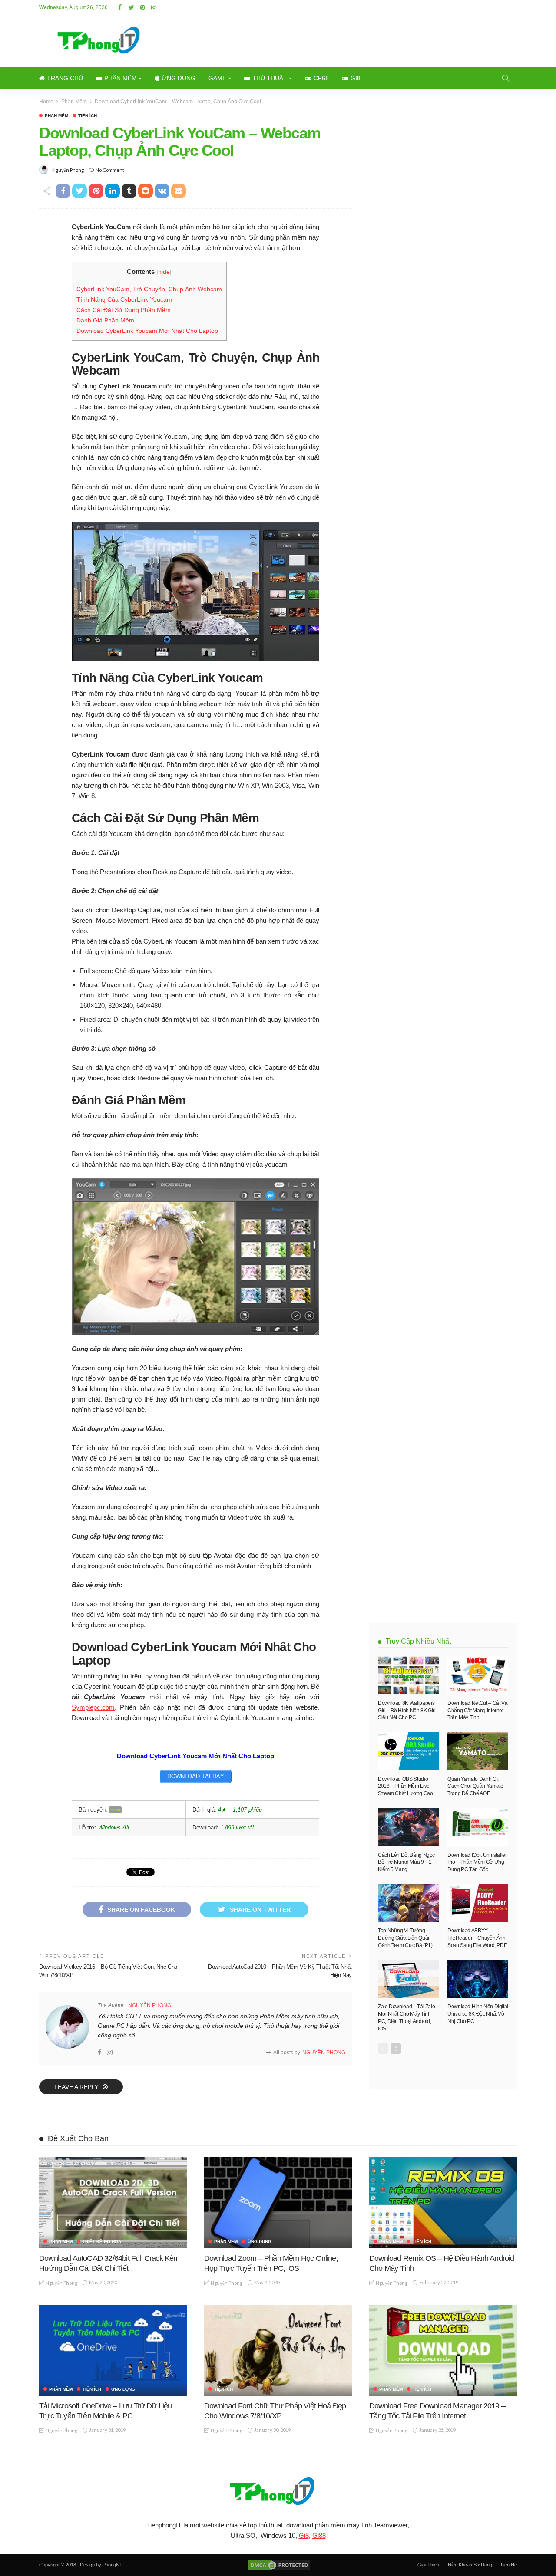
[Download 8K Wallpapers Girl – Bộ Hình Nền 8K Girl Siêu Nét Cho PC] (408, 1675)
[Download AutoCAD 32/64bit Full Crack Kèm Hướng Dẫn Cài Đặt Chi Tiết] (113, 2203)
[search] (506, 78)
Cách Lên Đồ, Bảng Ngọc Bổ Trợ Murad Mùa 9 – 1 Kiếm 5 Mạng (406, 1862)
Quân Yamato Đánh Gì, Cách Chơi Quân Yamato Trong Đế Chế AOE (475, 1786)
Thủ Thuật (270, 78)
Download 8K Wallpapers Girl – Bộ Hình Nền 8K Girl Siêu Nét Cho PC (407, 1711)
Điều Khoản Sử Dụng (470, 2565)
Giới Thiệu (428, 2565)
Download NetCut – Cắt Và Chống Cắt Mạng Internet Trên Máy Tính (477, 1711)
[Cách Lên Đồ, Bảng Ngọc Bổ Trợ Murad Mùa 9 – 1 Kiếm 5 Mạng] (408, 1827)
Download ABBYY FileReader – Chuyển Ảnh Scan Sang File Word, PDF (477, 1938)
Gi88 (319, 2535)
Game (217, 78)
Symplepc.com (93, 1707)
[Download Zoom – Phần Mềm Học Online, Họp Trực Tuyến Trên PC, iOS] (278, 2203)
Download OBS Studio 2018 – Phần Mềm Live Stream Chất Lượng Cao (405, 1786)
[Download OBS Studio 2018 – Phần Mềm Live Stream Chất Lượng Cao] (408, 1751)
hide (164, 272)
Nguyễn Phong (68, 170)
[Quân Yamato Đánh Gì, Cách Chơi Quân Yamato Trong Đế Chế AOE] (478, 1751)
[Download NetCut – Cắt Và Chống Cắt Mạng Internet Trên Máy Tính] (478, 1675)
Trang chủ (65, 78)
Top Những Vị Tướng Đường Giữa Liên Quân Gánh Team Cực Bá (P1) (405, 1938)
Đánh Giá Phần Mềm (105, 320)
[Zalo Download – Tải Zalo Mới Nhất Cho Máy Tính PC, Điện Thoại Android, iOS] (408, 1979)
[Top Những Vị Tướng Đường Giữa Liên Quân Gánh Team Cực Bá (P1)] (408, 1903)
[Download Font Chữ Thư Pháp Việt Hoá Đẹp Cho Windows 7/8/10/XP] (278, 2350)
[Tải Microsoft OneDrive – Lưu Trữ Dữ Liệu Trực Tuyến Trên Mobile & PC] (113, 2350)
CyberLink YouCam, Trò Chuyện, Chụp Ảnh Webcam (149, 289)
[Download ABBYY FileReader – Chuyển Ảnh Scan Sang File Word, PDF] (478, 1903)
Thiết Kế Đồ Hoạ (102, 2242)
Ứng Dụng (179, 78)
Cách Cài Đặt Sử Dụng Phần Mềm (124, 310)
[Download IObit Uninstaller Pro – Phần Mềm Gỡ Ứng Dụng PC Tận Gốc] (478, 1827)
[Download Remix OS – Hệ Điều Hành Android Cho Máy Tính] (443, 2203)
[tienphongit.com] (278, 2491)
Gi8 (356, 78)
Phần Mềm (121, 78)
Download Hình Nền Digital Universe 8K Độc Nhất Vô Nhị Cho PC (478, 2014)
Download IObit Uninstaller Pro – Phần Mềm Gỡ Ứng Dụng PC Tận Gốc (477, 1862)
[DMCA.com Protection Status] (278, 2565)
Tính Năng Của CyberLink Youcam (124, 299)
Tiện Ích (88, 116)
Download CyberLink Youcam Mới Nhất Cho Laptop (147, 331)
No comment (110, 170)
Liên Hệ (509, 2565)
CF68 (321, 78)
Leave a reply (77, 2087)
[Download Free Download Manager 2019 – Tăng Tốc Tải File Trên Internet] (443, 2350)
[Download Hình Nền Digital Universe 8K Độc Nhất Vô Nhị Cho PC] (478, 1979)
